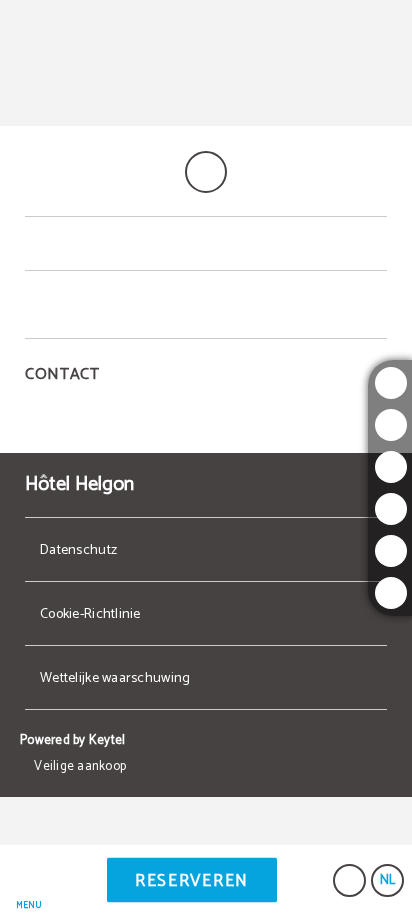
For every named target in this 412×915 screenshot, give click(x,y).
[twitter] (391, 425)
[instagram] (391, 383)
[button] (29, 880)
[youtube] (391, 509)
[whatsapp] (391, 551)
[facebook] (391, 467)
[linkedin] (391, 593)
